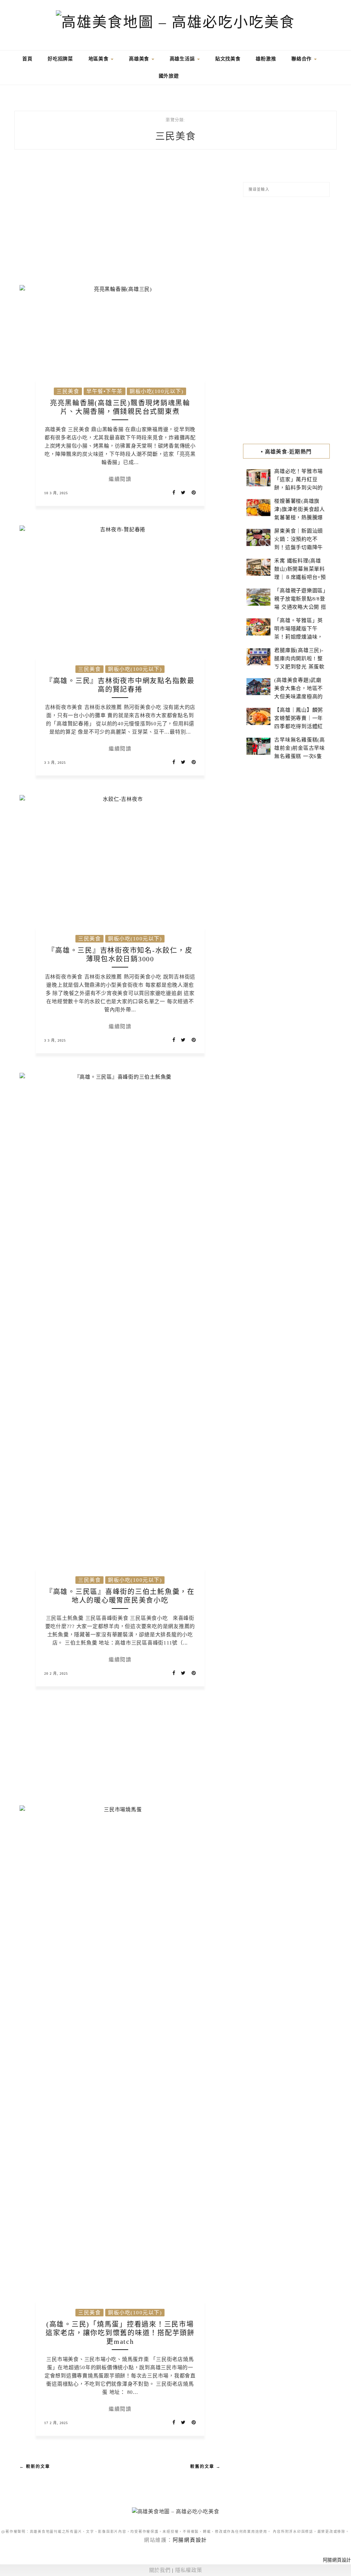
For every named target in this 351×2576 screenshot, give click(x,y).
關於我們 (160, 2570)
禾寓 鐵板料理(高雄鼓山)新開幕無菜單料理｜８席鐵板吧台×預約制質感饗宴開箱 (300, 573)
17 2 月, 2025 (56, 2423)
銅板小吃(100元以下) (156, 391)
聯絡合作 (302, 59)
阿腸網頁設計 (190, 2540)
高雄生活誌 (183, 59)
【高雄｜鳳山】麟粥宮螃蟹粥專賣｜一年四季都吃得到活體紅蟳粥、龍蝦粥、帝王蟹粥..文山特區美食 (299, 726)
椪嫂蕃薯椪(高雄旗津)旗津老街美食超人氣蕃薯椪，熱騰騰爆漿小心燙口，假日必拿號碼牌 (300, 518)
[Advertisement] (120, 222)
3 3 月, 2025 (55, 763)
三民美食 (68, 391)
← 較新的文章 (35, 2467)
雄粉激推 (266, 59)
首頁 (26, 59)
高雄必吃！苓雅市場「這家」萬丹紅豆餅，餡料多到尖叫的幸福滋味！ (299, 484)
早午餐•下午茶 (105, 391)
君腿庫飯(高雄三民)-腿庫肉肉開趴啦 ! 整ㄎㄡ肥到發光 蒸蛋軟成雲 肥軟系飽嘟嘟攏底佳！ (299, 667)
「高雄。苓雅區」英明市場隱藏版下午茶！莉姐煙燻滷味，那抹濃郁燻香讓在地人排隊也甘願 (299, 637)
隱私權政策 (189, 2570)
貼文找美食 (228, 59)
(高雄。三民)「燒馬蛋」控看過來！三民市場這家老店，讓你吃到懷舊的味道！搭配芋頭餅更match (120, 2333)
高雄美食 (140, 59)
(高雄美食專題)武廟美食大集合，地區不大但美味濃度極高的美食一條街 (299, 692)
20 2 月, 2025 (56, 1673)
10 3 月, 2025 (56, 493)
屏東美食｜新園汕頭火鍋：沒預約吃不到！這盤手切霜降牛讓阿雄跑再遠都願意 (299, 543)
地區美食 (99, 59)
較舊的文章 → (205, 2467)
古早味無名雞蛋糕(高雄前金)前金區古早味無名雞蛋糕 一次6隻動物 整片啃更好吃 (300, 752)
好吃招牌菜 (60, 59)
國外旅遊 (169, 76)
